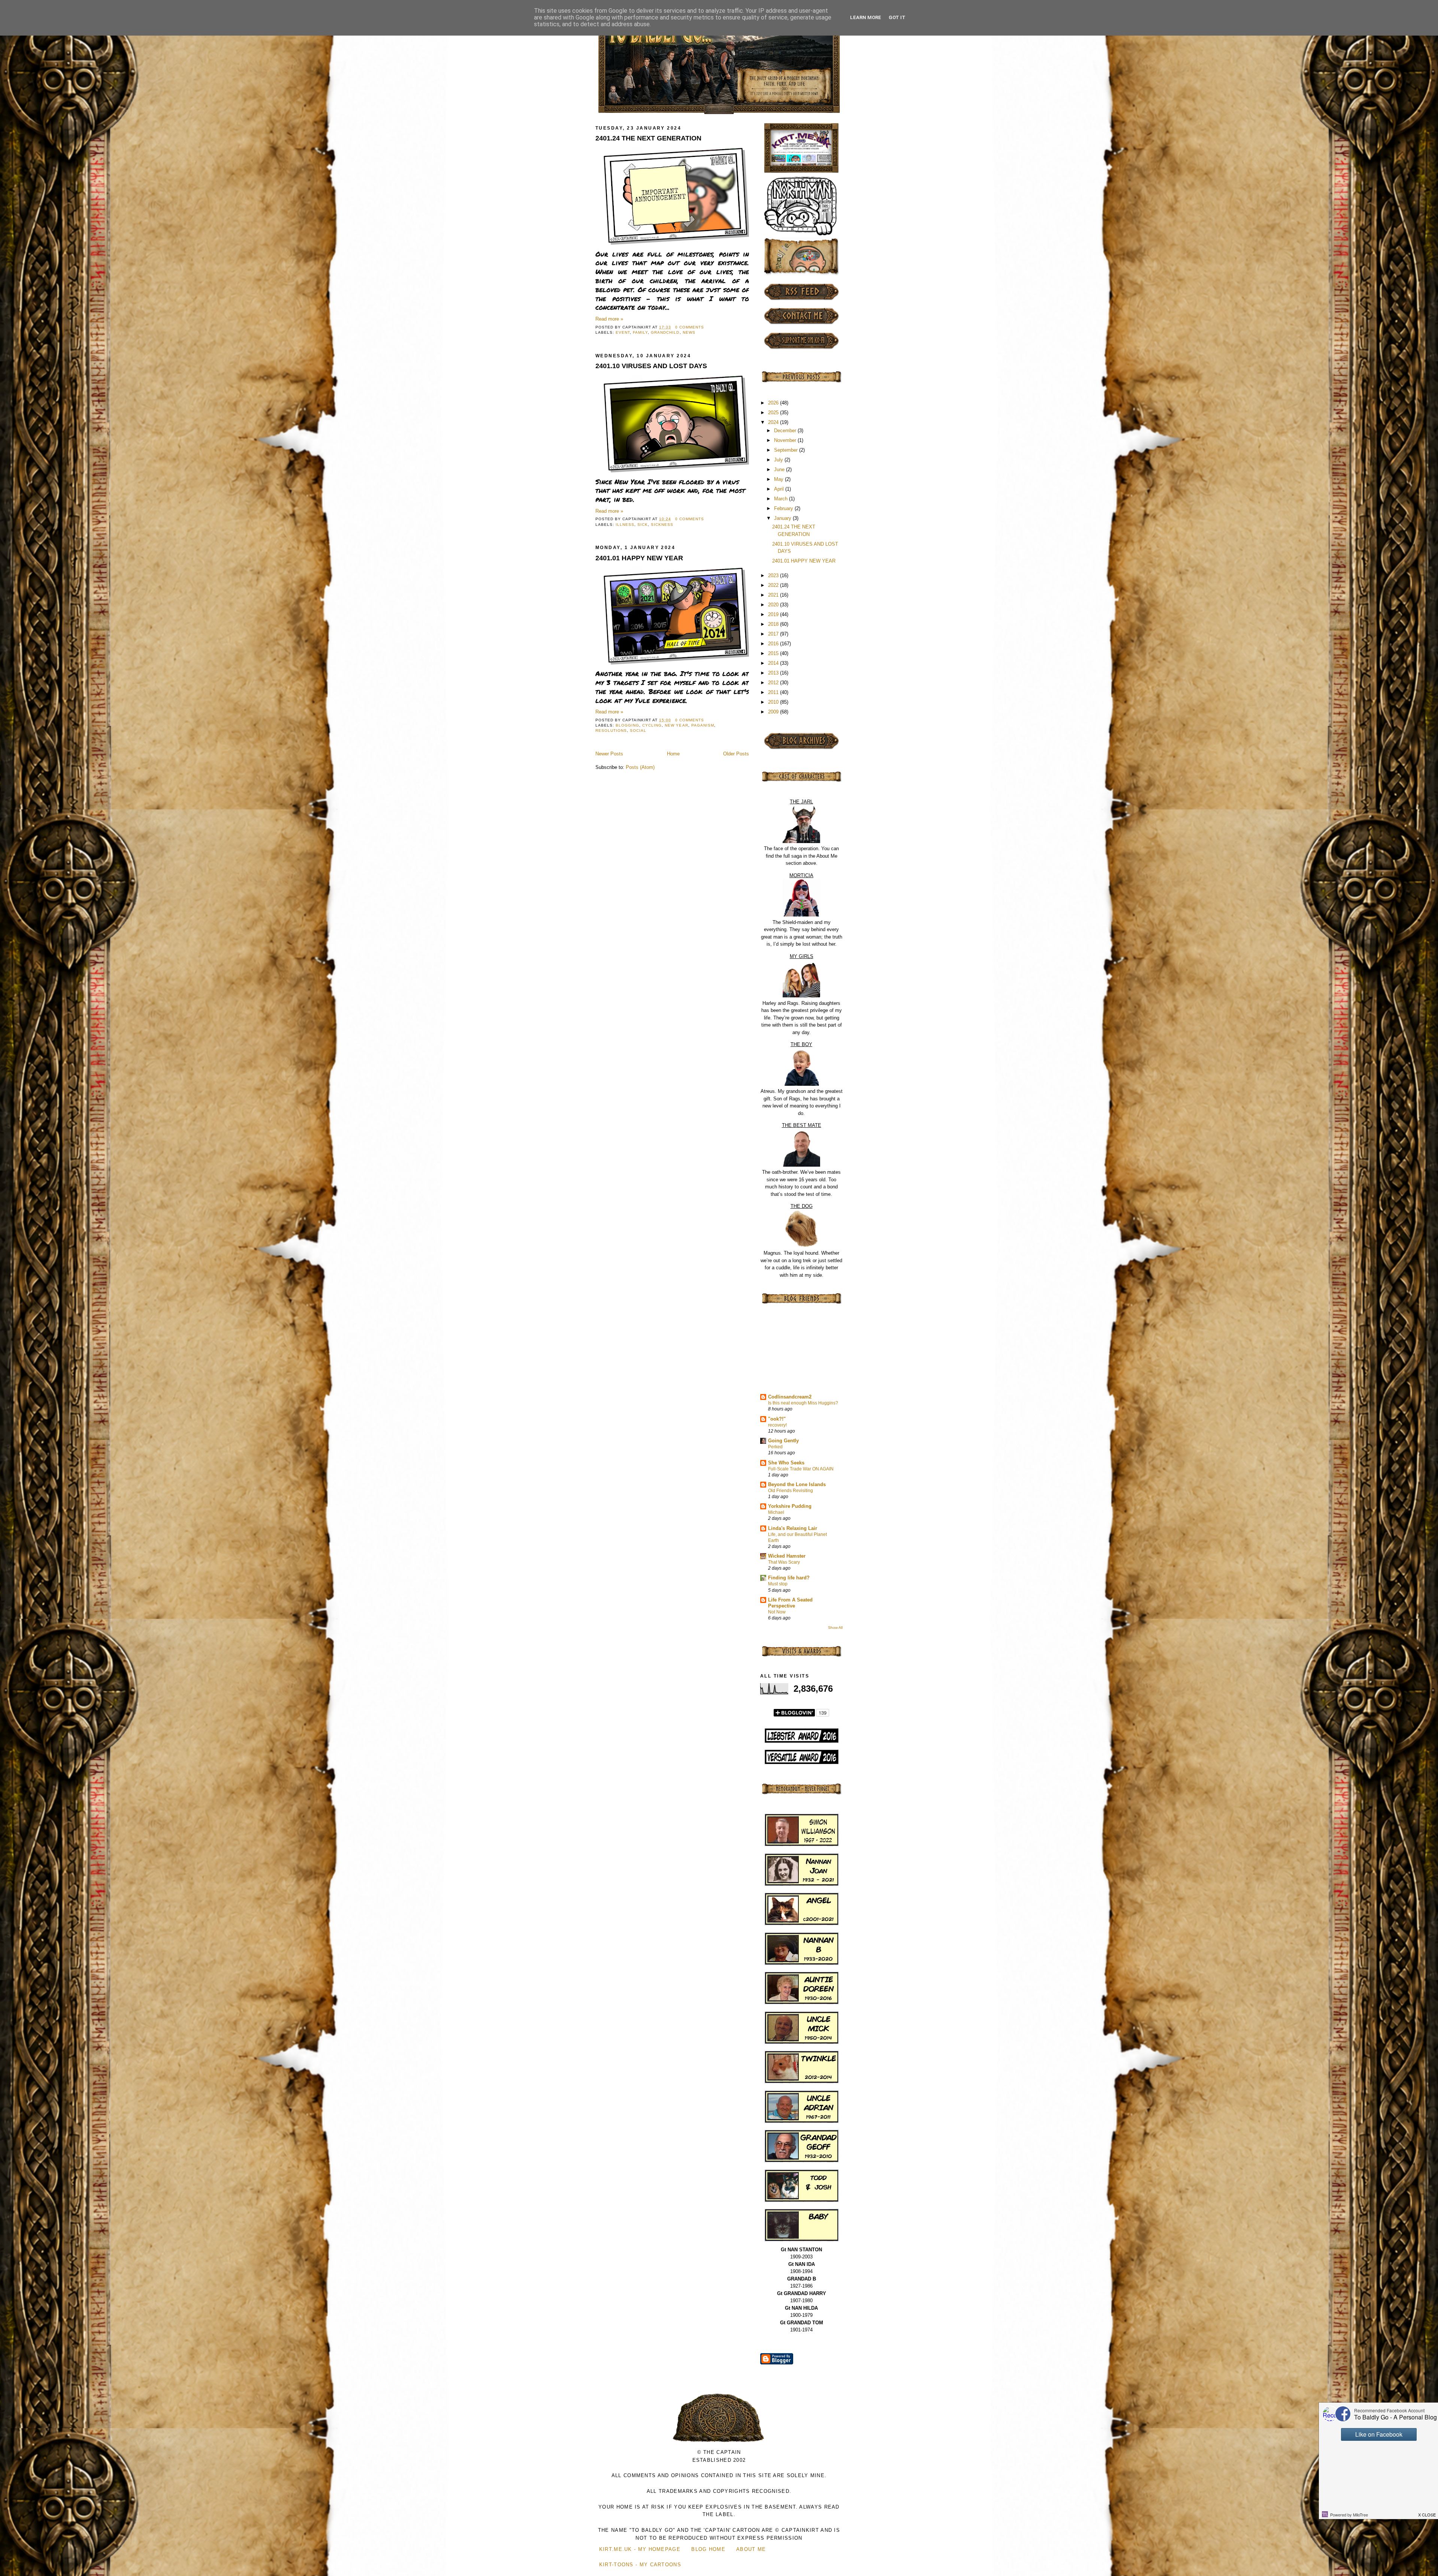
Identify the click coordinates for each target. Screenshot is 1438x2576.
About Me (751, 2549)
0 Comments (690, 327)
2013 (774, 673)
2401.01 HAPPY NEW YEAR (639, 558)
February (784, 508)
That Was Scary (784, 1562)
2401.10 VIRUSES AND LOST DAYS (651, 366)
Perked (775, 1447)
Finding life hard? (789, 1578)
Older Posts (736, 754)
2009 (774, 712)
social (638, 731)
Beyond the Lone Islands (797, 1484)
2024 (774, 422)
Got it (897, 17)
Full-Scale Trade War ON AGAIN (801, 1469)
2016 (774, 644)
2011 (774, 692)
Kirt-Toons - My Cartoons (640, 2565)
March (782, 499)
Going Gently (783, 1441)
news (689, 332)
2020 (774, 605)
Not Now (777, 1612)
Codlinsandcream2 (790, 1397)
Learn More (866, 17)
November (786, 440)
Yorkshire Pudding (790, 1506)
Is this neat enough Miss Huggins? (803, 1403)
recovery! (777, 1425)
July (779, 460)
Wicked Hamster (787, 1556)
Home (673, 754)
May (779, 479)
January (783, 518)
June (780, 469)
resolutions (611, 731)
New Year (676, 725)
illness (625, 525)
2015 (774, 653)
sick (643, 525)
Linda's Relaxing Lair (793, 1528)
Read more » (609, 319)
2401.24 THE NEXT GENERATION (648, 138)
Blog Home (708, 2549)
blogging (627, 725)
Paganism (703, 725)
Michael (776, 1512)
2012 (774, 683)
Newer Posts (609, 754)
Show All (835, 1628)
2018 (774, 624)
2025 (774, 413)
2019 (774, 614)
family (640, 332)
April (780, 489)
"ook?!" (777, 1419)
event (623, 332)
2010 (774, 702)
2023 (774, 575)
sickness (662, 525)
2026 (774, 403)
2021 (774, 595)
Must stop (778, 1584)
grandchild (665, 332)
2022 (774, 585)
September (787, 450)
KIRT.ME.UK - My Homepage (640, 2549)
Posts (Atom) (640, 767)
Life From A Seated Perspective (790, 1603)
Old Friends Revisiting (791, 1491)
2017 (774, 634)
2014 (774, 663)
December (786, 431)
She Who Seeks (786, 1463)
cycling (652, 725)
